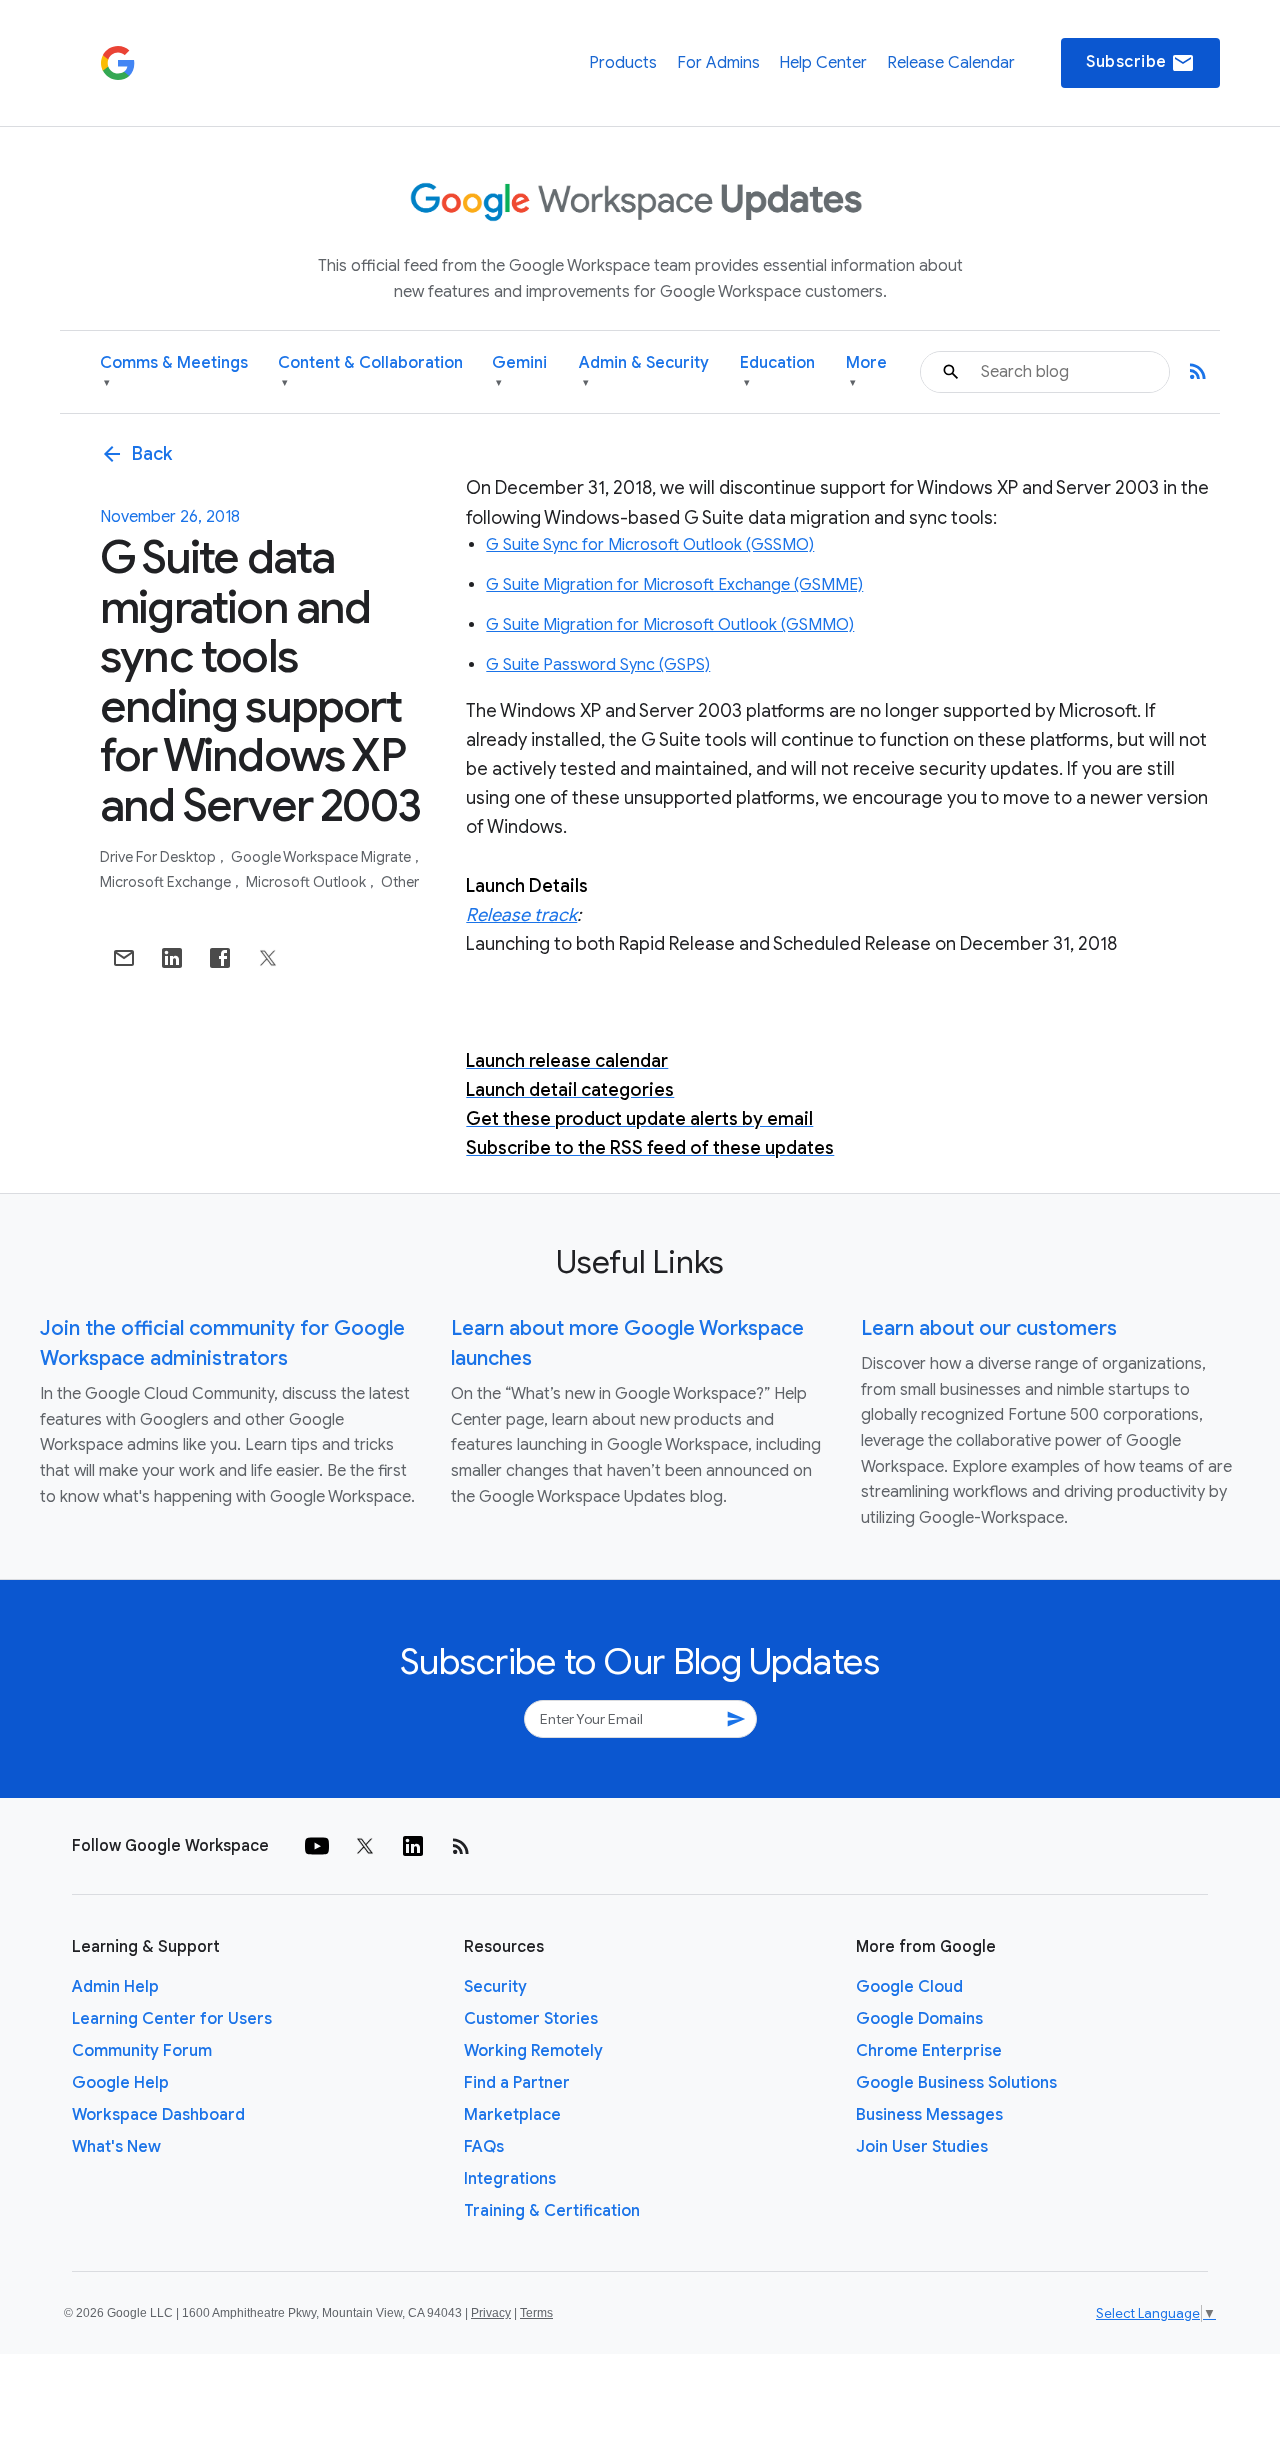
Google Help (120, 2083)
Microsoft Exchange (167, 882)
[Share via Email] (124, 958)
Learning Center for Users (172, 2019)
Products (623, 63)
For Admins (718, 63)
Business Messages (929, 2115)
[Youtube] (317, 1846)
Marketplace (512, 2115)
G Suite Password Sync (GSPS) (598, 665)
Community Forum (142, 2051)
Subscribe (1140, 63)
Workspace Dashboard (158, 2115)
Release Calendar (951, 63)
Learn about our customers (989, 1328)
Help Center (823, 63)
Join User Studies (922, 2147)
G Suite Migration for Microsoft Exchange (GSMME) (674, 585)
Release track (521, 915)
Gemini (519, 371)
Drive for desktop (159, 857)
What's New (116, 2147)
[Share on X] (268, 958)
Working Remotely (533, 2051)
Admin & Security (644, 371)
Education (777, 371)
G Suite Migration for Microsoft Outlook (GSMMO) (670, 625)
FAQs (484, 2147)
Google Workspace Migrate (322, 857)
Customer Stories (531, 2019)
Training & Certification (552, 2211)
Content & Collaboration (370, 371)
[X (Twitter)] (365, 1846)
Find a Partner (517, 2083)
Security (495, 1987)
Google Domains (919, 2019)
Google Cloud (909, 1987)
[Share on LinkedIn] (172, 958)
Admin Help (115, 1987)
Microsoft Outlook (307, 882)
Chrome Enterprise (929, 2051)
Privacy (491, 2313)
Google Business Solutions (956, 2083)
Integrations (510, 2179)
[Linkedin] (413, 1846)
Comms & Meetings (174, 371)
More (866, 371)
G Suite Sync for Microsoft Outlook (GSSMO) (650, 545)
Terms (536, 2313)
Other (400, 882)
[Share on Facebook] (220, 958)
